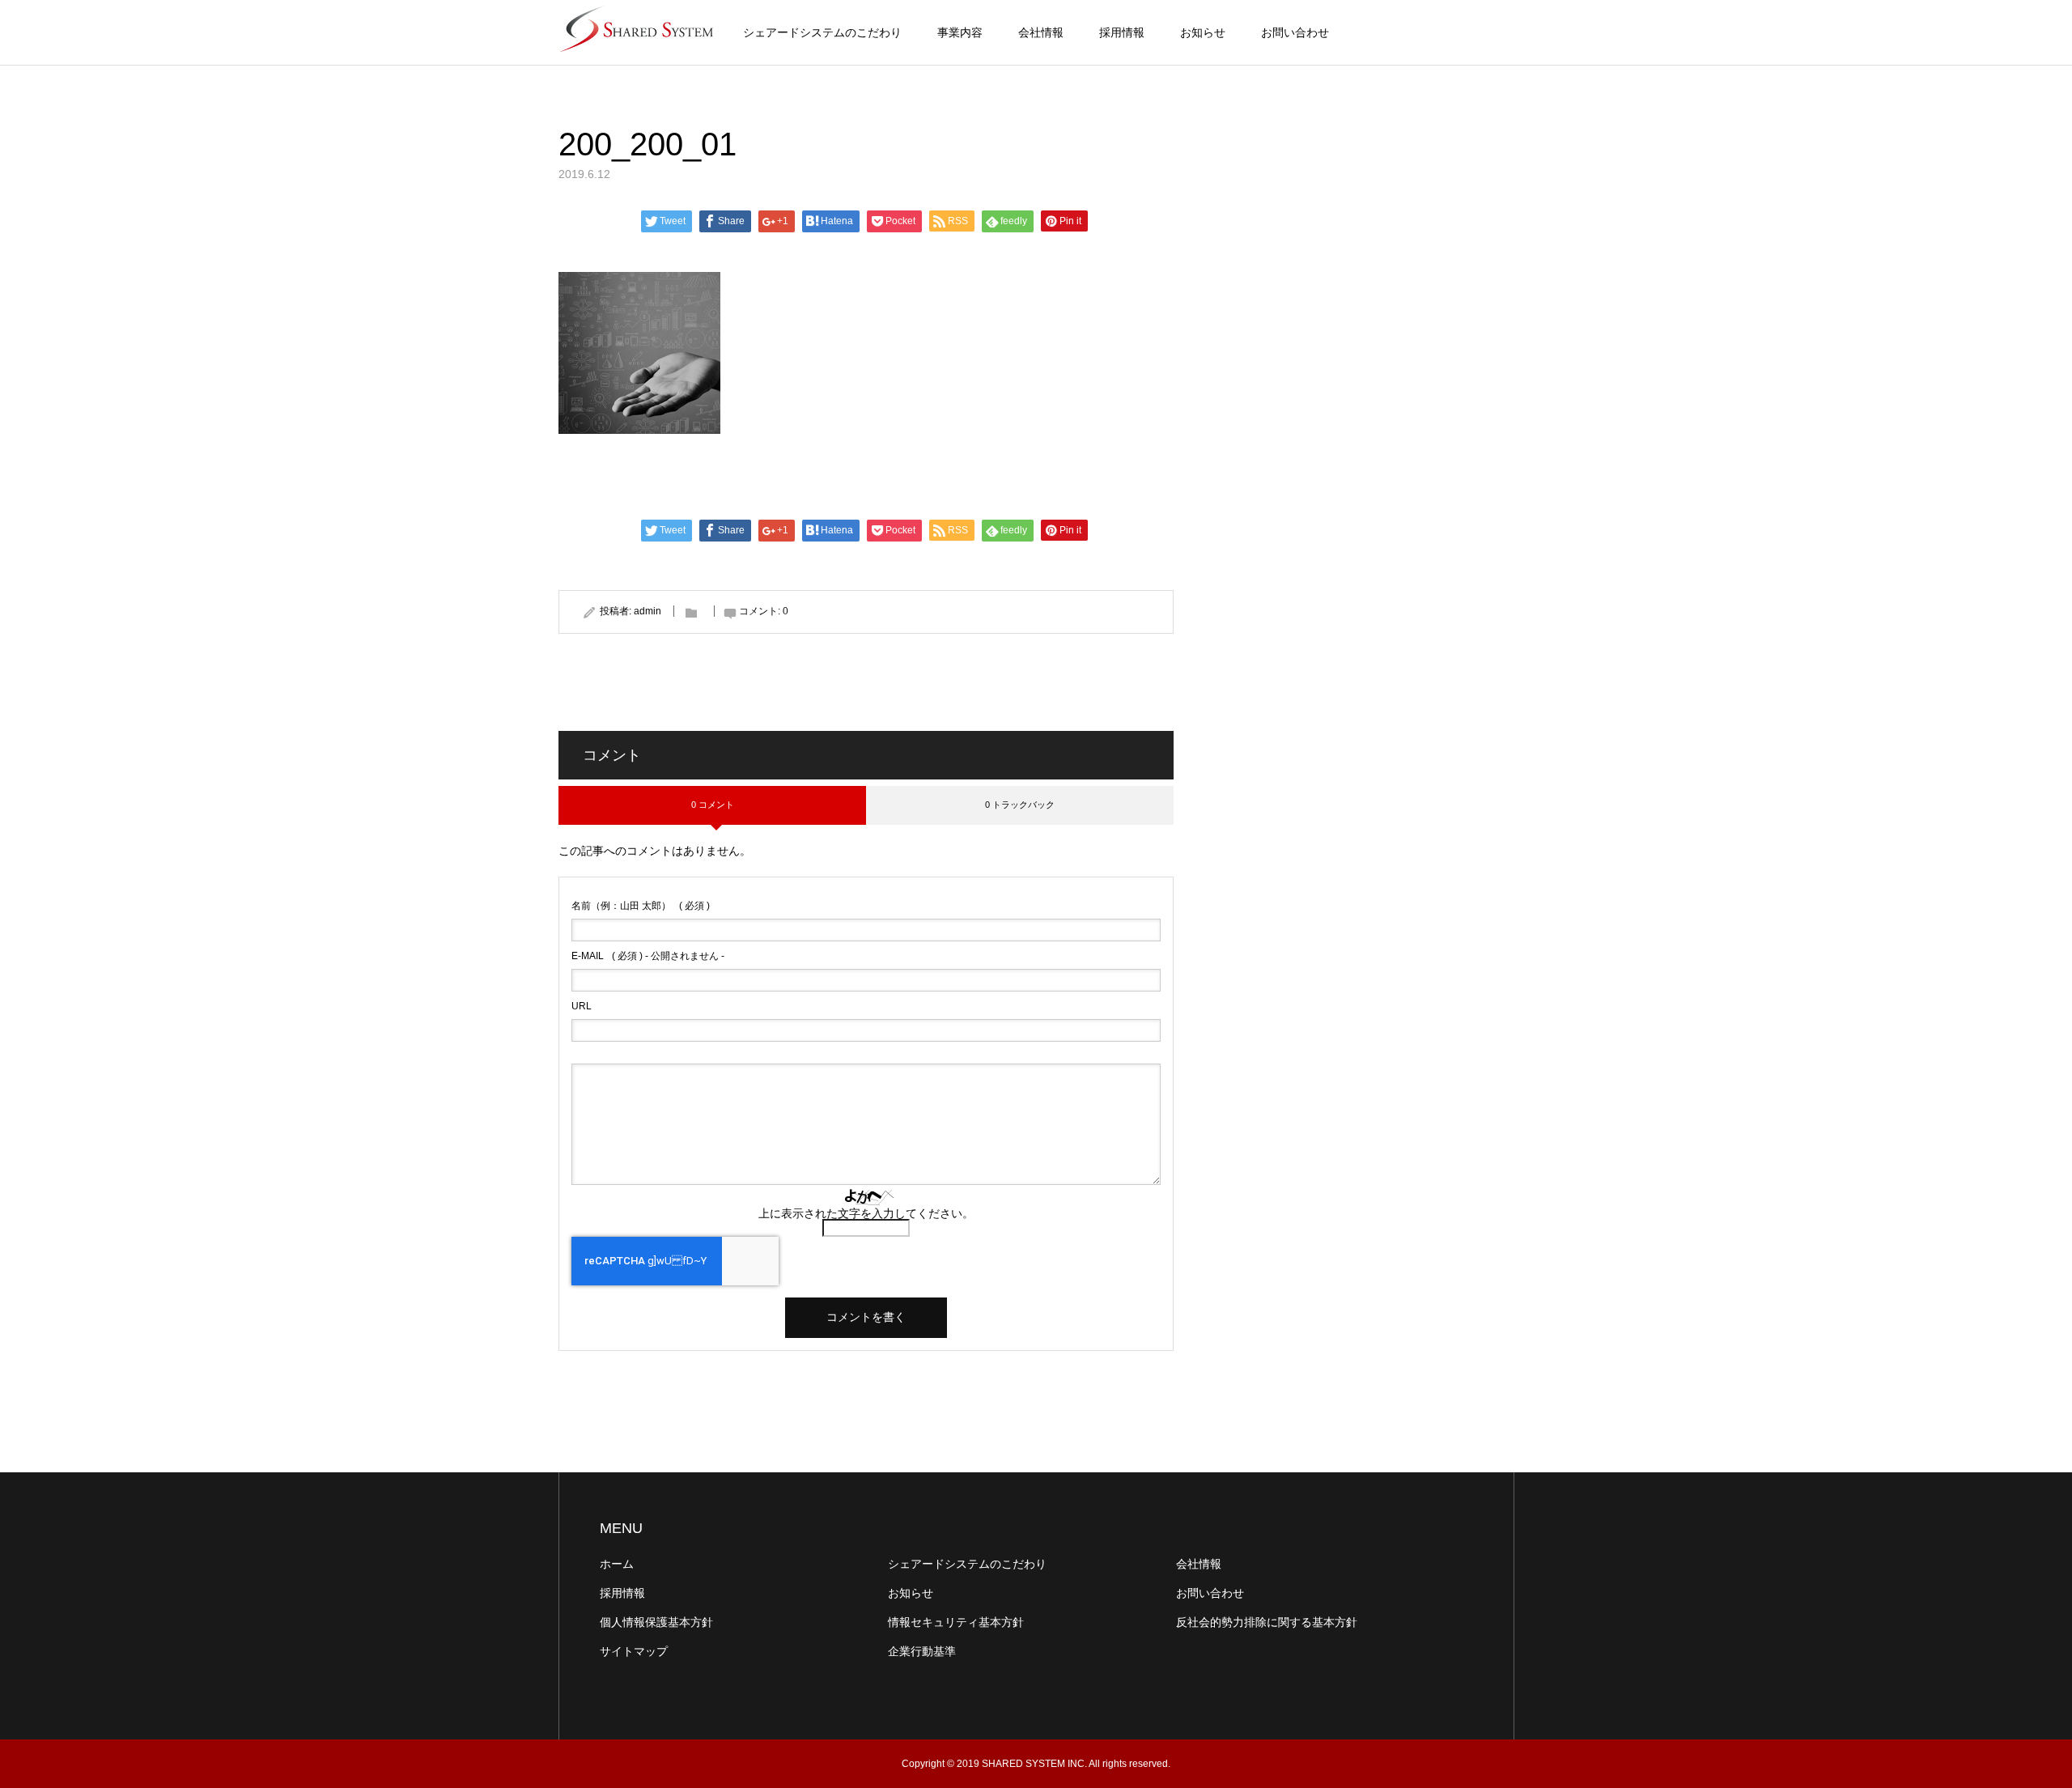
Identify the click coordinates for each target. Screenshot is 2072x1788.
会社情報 (1041, 32)
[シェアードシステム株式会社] (639, 32)
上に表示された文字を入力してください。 (866, 1213)
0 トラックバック (1020, 805)
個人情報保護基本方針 (656, 1622)
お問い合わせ (1295, 32)
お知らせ (1203, 32)
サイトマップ (634, 1651)
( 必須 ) (641, 906)
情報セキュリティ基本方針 (956, 1622)
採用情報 (1122, 32)
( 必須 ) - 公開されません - (648, 956)
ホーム (617, 1564)
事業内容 (960, 32)
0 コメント (713, 805)
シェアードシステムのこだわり (822, 32)
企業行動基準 (922, 1651)
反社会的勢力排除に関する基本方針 (1267, 1622)
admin (647, 611)
